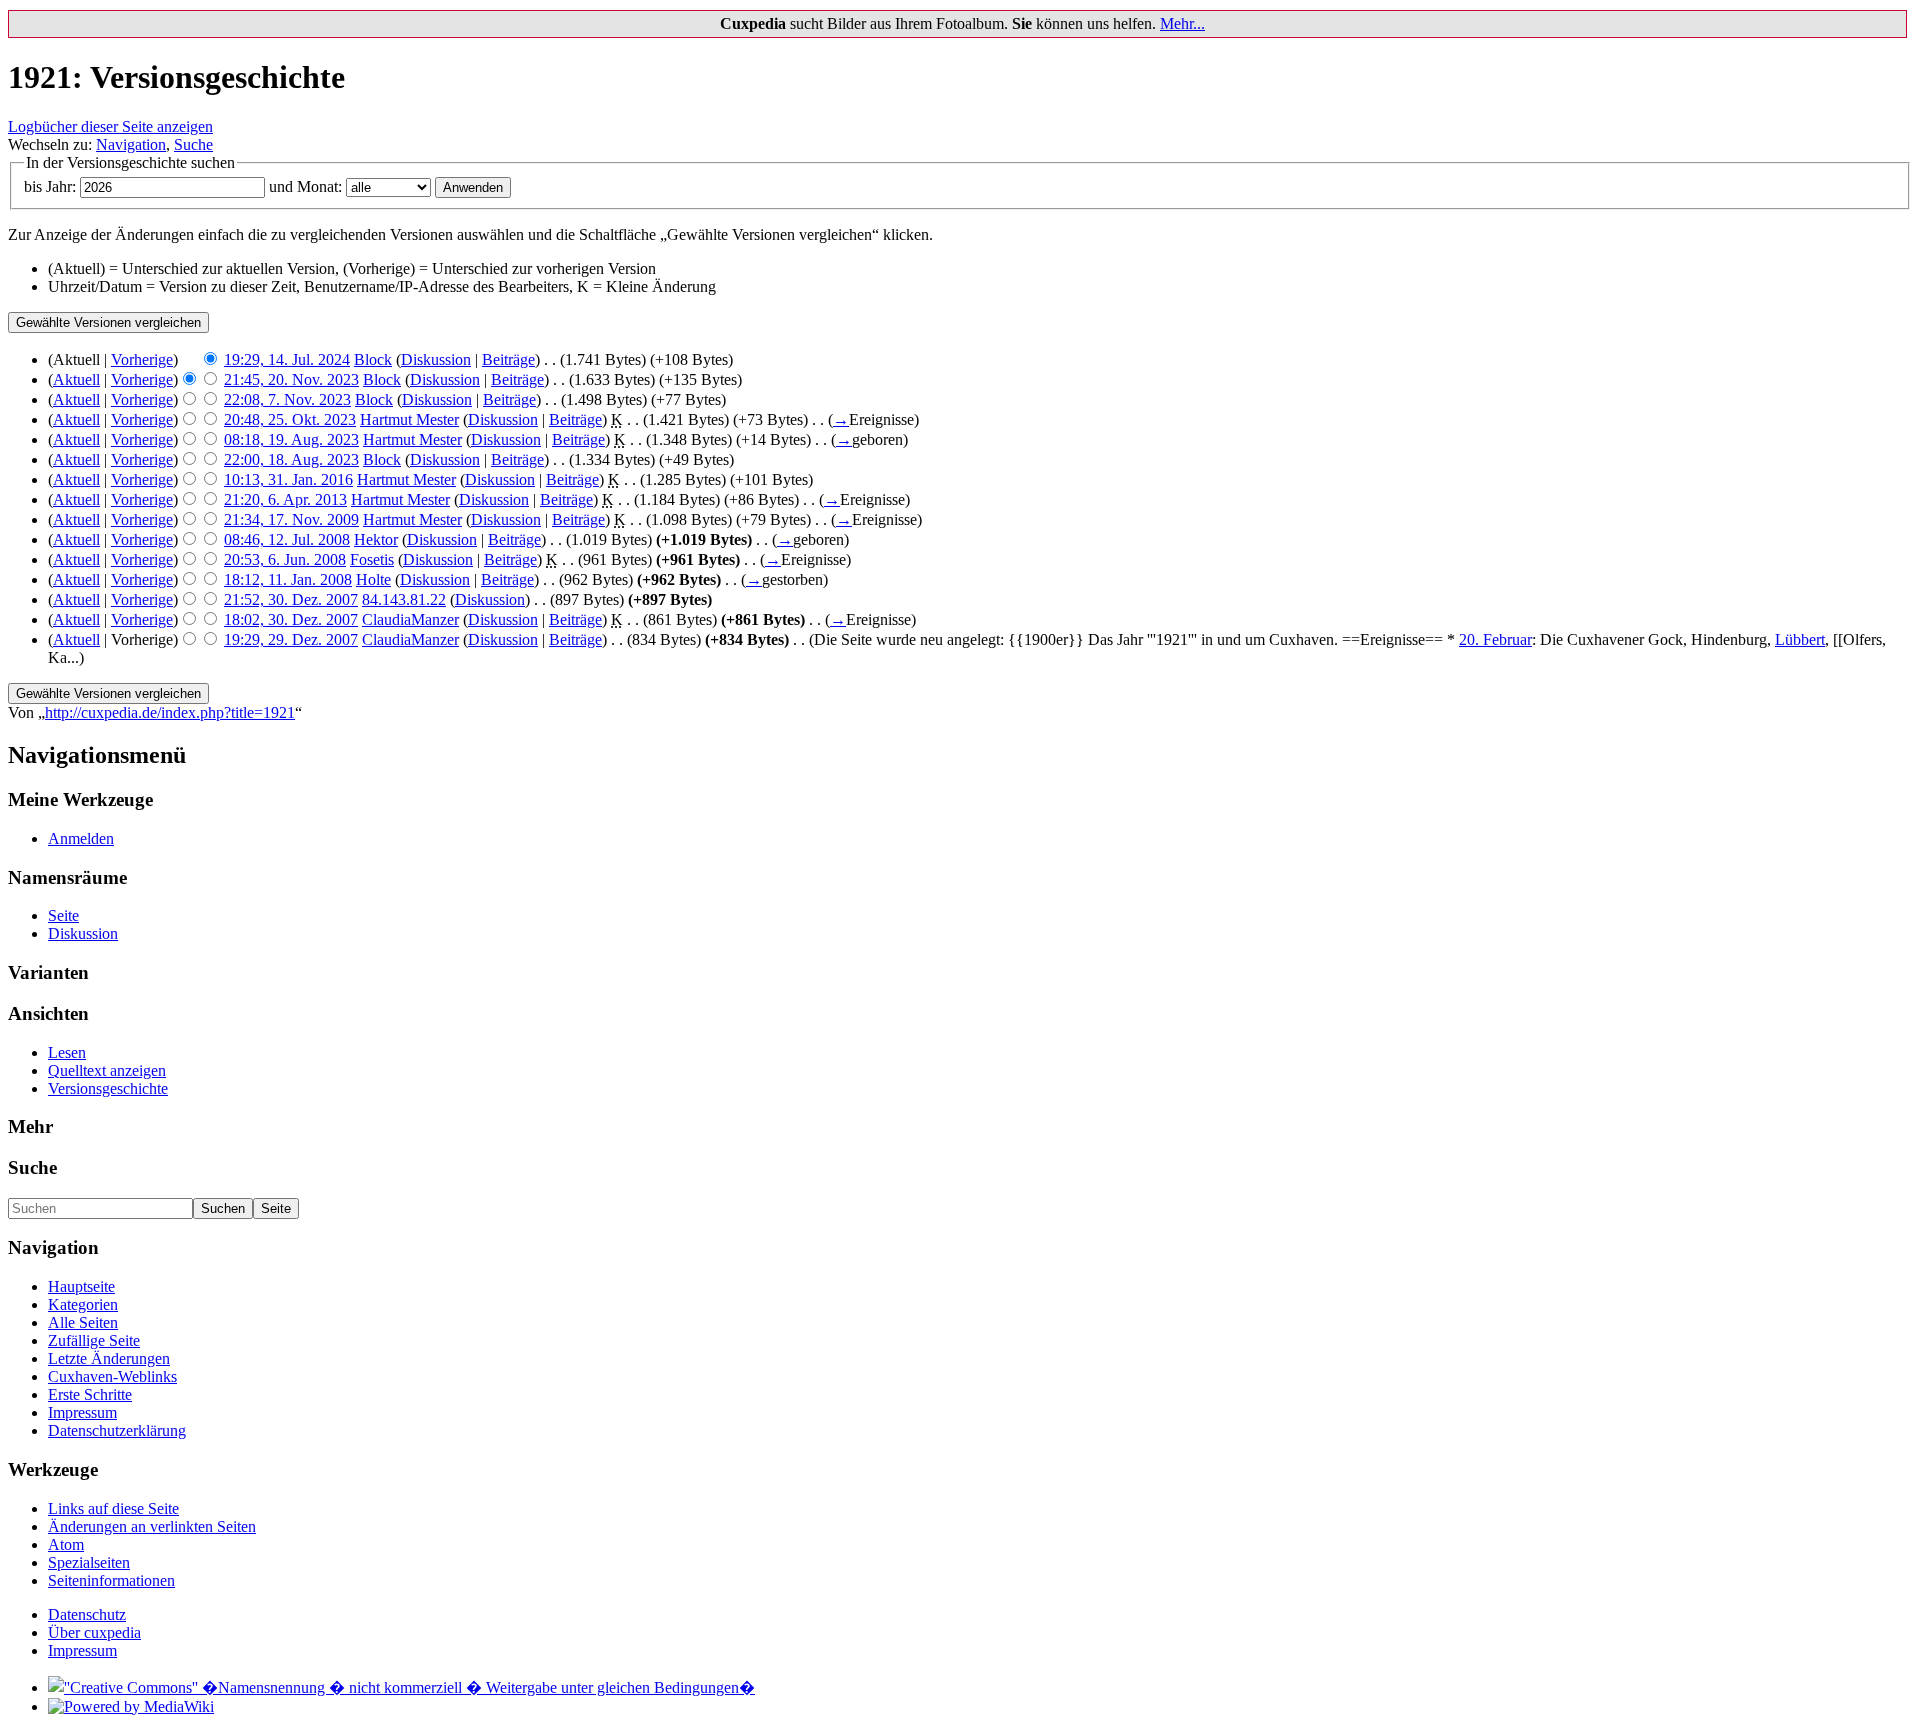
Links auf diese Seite (113, 1508)
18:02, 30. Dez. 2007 (291, 619)
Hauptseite (81, 1286)
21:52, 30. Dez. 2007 (291, 599)
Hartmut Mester (409, 419)
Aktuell (76, 379)
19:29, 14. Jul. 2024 (287, 359)
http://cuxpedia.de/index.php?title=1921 (170, 712)
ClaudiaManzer (410, 619)
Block (373, 359)
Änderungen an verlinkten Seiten (152, 1526)
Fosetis (372, 559)
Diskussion (436, 359)
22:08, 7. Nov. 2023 (287, 399)
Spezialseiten (89, 1562)
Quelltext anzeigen (107, 1070)
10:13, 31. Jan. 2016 (288, 479)
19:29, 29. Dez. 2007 (291, 639)
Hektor (376, 539)
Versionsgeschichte (108, 1088)
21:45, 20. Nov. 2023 (291, 379)
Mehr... (1182, 23)
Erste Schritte (90, 1394)
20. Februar (1495, 639)
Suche (193, 144)
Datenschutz (87, 1614)
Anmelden (81, 838)
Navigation (131, 144)
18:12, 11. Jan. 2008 (288, 579)
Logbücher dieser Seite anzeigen (110, 126)
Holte (373, 579)
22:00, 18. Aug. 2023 (291, 459)
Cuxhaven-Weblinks (112, 1376)
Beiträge (508, 359)
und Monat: (305, 186)
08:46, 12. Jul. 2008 (287, 539)
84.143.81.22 (404, 599)
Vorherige (142, 359)
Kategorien (83, 1304)
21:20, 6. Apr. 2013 (285, 499)
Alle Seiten (83, 1322)
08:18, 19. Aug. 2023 (291, 439)
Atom (66, 1544)
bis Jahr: (50, 186)
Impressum (82, 1412)
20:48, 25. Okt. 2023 (290, 419)
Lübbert (1800, 639)
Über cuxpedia (94, 1632)
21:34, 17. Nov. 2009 (291, 519)
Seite (63, 915)
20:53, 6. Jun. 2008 (285, 559)
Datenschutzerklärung (117, 1430)
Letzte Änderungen (109, 1358)
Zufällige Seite (94, 1340)
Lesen (67, 1052)
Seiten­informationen (111, 1580)
